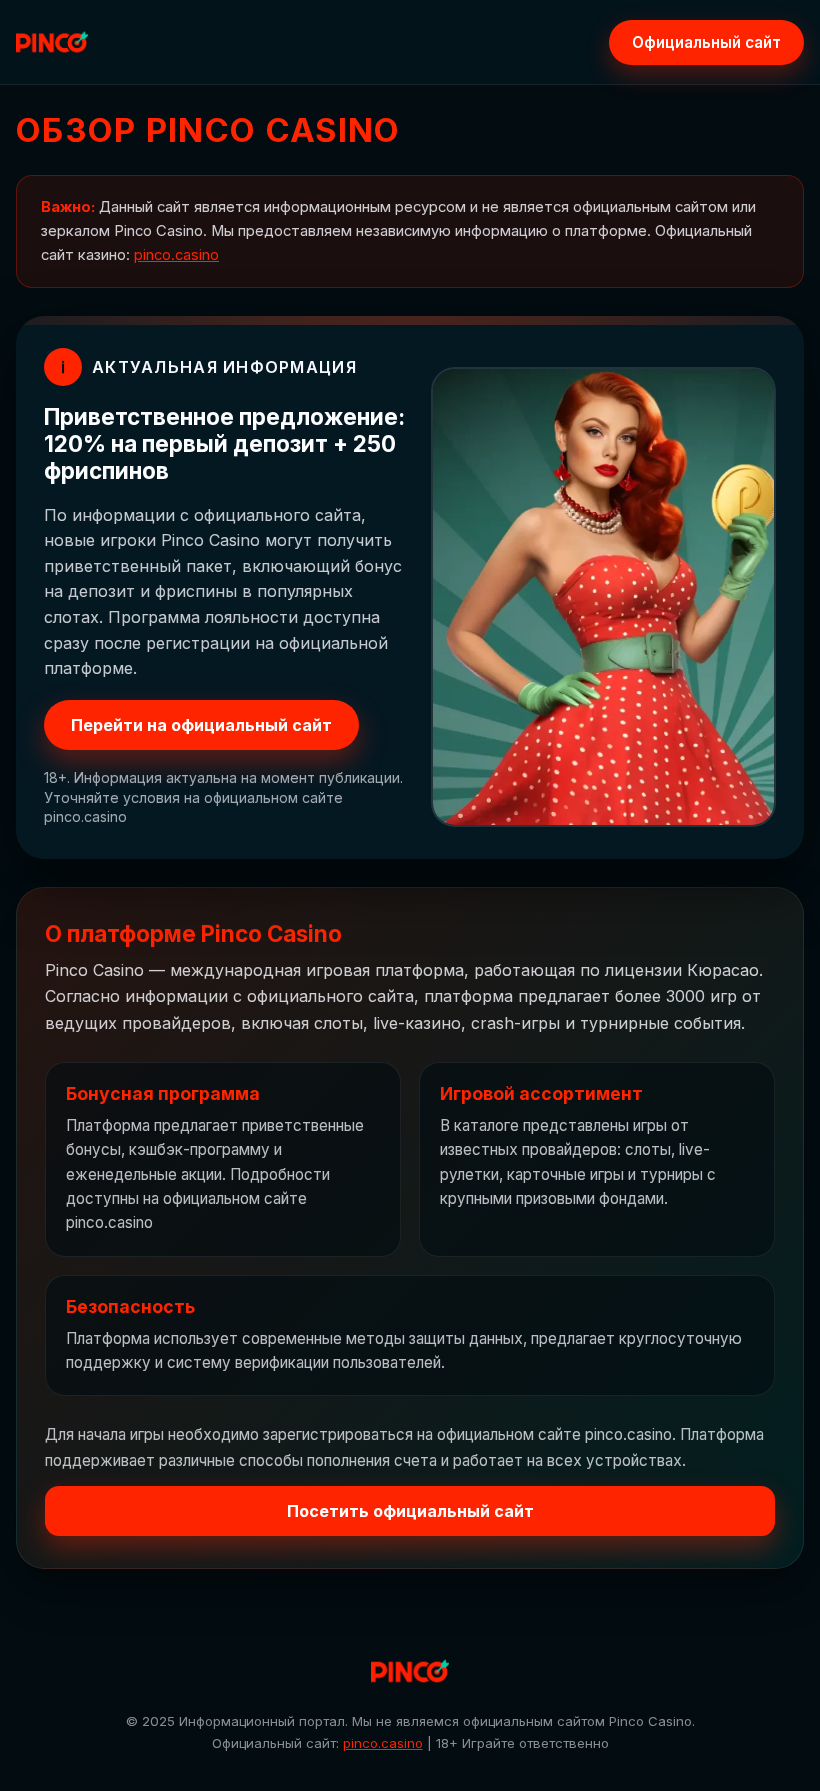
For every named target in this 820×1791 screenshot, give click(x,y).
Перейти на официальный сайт (201, 725)
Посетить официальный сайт (410, 1511)
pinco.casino (176, 255)
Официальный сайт (706, 42)
